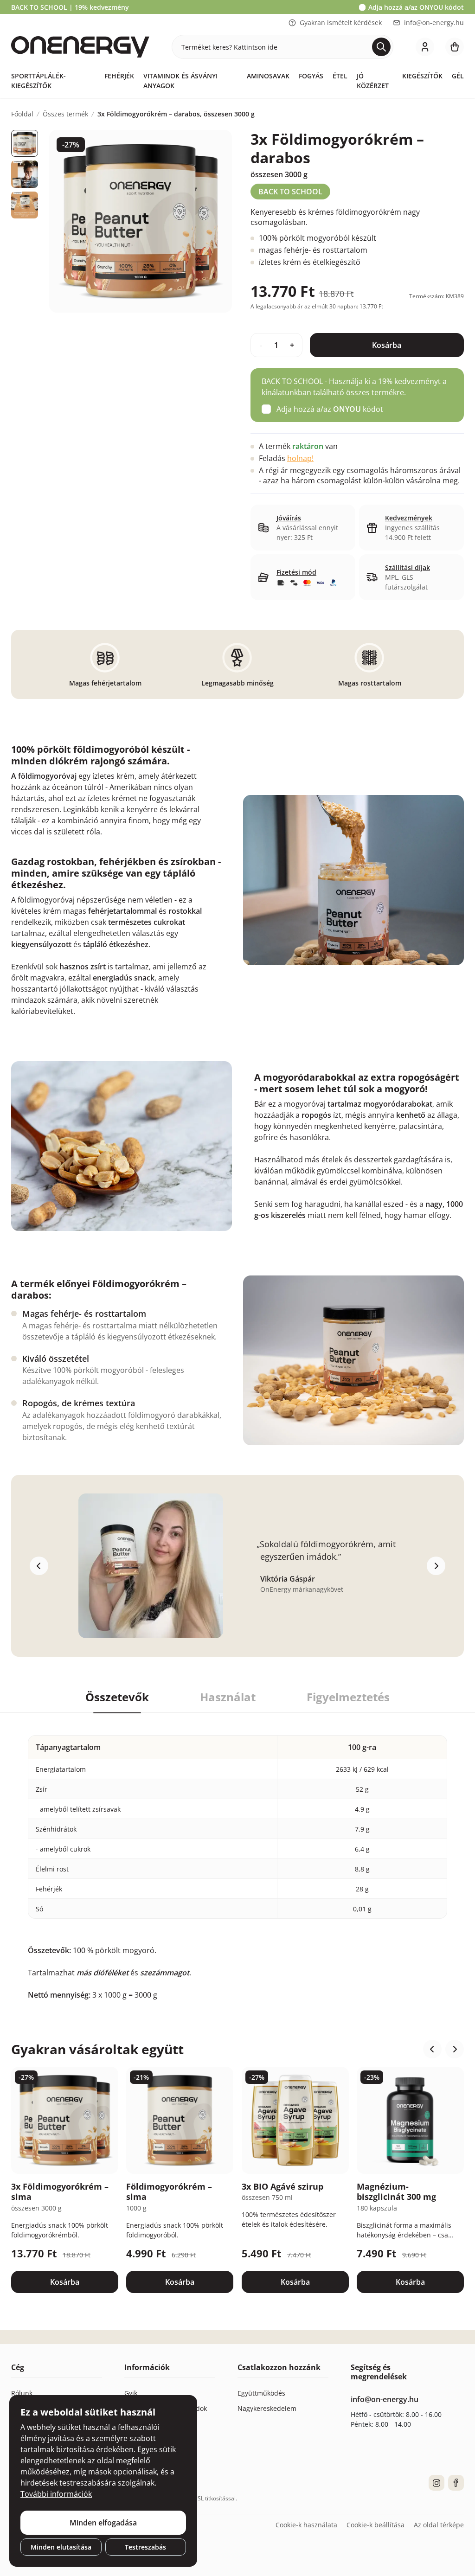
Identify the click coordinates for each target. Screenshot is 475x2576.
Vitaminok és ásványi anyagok (180, 81)
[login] (425, 47)
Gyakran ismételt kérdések (341, 22)
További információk (56, 2494)
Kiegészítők (422, 76)
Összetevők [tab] (117, 1697)
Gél (458, 76)
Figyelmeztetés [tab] (348, 1697)
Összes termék (65, 114)
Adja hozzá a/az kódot (416, 7)
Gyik (131, 2393)
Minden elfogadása (103, 2523)
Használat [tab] (228, 1697)
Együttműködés (261, 2393)
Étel (340, 76)
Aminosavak (268, 76)
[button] (432, 2049)
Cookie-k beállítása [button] (376, 2525)
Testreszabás (145, 2547)
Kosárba (387, 345)
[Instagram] (436, 2483)
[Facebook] (456, 2483)
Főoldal (22, 114)
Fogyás (311, 76)
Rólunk (22, 2393)
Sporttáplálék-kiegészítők (39, 81)
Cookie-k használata (306, 2525)
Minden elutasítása (61, 2547)
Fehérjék (119, 76)
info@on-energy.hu (434, 22)
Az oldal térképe (439, 2525)
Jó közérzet (373, 81)
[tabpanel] (237, 1857)
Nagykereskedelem (267, 2408)
